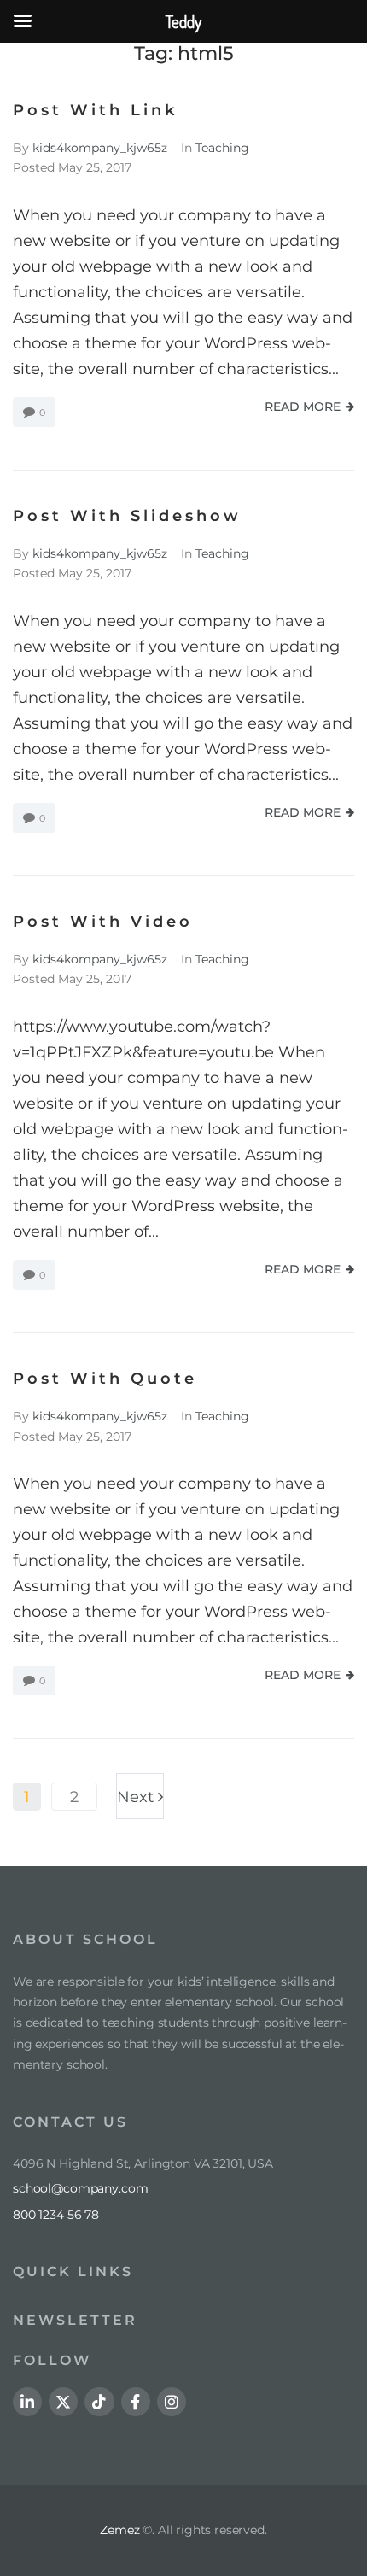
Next (137, 1790)
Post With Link (95, 110)
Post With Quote (105, 1379)
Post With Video (103, 922)
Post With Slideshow (127, 516)
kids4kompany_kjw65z (100, 148)
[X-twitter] (63, 2402)
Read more (303, 407)
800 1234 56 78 (56, 2215)
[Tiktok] (99, 2402)
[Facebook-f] (136, 2402)
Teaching (222, 148)
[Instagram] (172, 2402)
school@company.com (80, 2188)
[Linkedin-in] (27, 2402)
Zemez (119, 2530)
